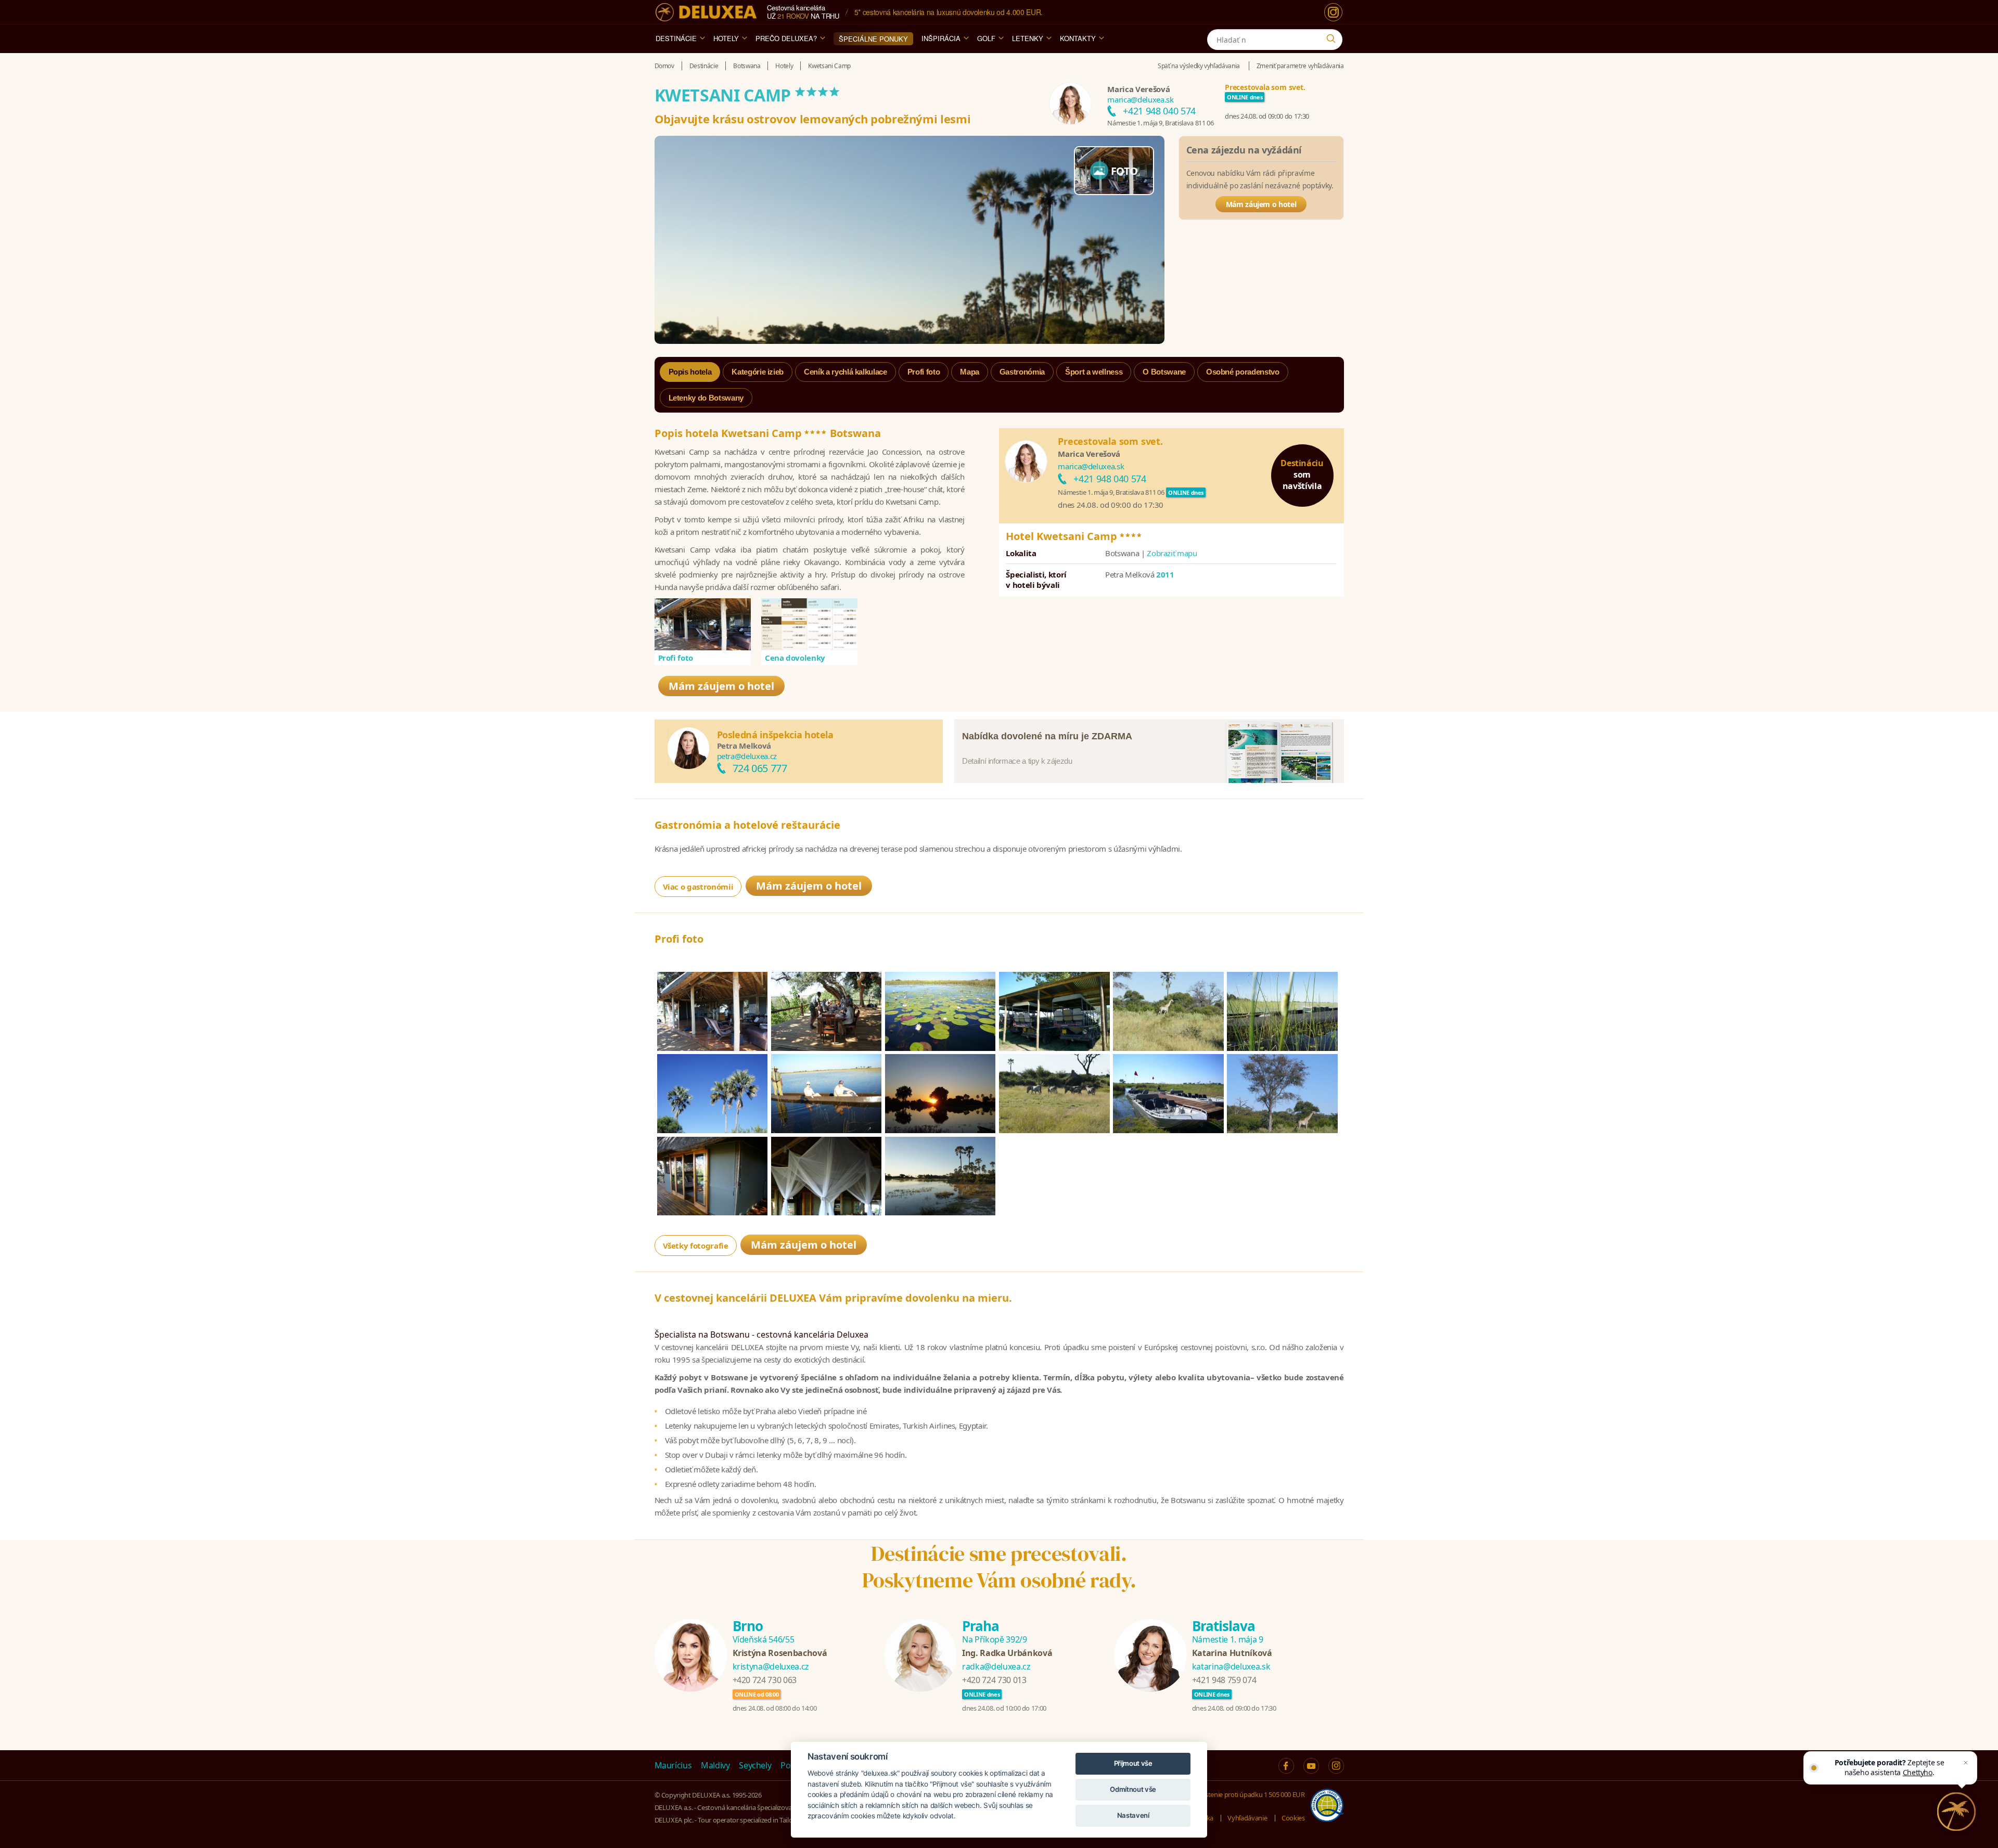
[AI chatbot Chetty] (1956, 1812)
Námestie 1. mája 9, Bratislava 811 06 (1160, 123)
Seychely (755, 1765)
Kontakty (1078, 38)
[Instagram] (1333, 12)
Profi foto (676, 658)
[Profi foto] (703, 624)
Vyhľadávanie (1247, 1818)
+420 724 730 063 (765, 1680)
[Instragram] (1336, 1766)
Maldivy (715, 1765)
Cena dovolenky (795, 658)
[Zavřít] (1966, 1763)
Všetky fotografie (696, 1246)
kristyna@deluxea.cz (771, 1666)
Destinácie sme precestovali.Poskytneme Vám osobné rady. (999, 1567)
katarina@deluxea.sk (1231, 1666)
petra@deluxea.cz (747, 756)
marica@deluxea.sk (1140, 99)
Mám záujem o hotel (1261, 204)
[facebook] (1286, 1766)
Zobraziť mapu (1172, 553)
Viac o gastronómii (698, 887)
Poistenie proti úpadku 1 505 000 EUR (1250, 1794)
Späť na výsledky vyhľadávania (1199, 66)
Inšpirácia (941, 38)
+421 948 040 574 (1159, 111)
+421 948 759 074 (1224, 1680)
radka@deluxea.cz (996, 1666)
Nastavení (1133, 1815)
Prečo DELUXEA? (786, 38)
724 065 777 (760, 768)
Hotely (726, 38)
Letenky (1028, 38)
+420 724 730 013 (994, 1680)
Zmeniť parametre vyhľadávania (1300, 66)
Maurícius (673, 1765)
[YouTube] (1311, 1766)
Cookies (1293, 1818)
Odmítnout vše (1133, 1789)
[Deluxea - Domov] (706, 12)
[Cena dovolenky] (810, 624)
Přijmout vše (1133, 1763)
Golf (986, 38)
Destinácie (676, 38)
